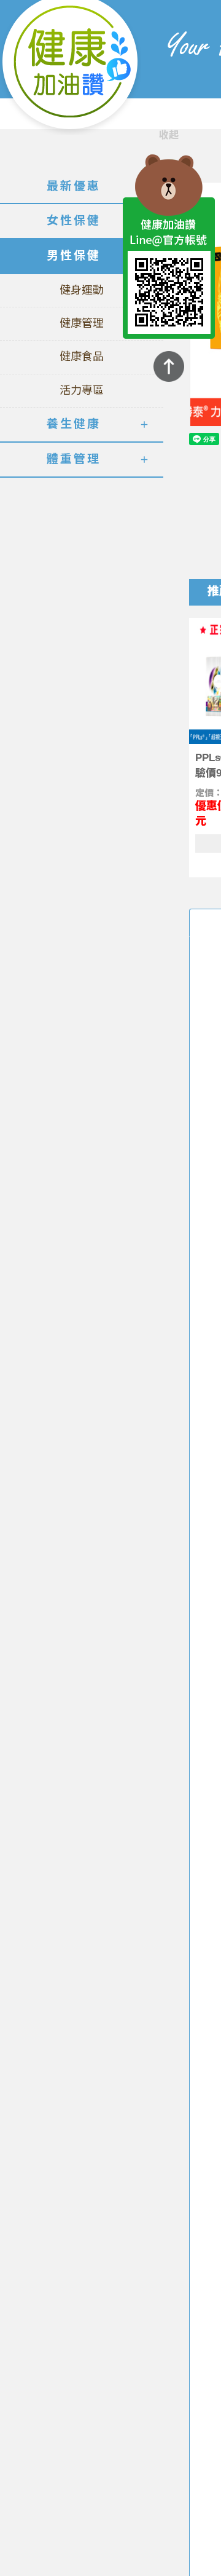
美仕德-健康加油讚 (71, 68)
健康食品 (82, 357)
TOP (169, 366)
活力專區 (82, 390)
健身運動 (82, 290)
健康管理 (82, 323)
